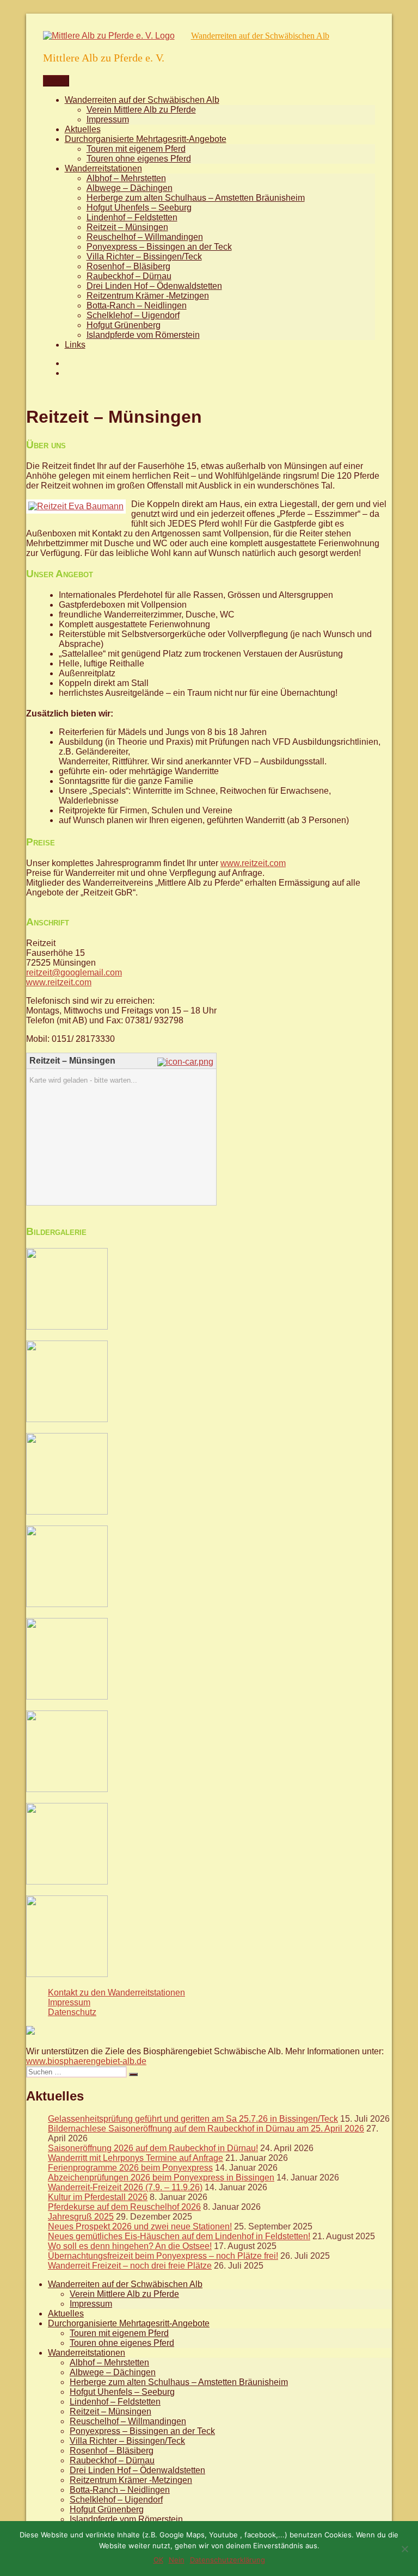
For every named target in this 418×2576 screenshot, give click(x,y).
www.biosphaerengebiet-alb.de (86, 2061)
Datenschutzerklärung (228, 2560)
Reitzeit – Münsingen (127, 227)
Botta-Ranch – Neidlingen (137, 305)
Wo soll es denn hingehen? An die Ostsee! (130, 2246)
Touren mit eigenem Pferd (136, 149)
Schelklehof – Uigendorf (133, 315)
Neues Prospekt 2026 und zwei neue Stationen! (140, 2226)
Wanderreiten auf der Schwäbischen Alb (260, 36)
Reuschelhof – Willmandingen (145, 237)
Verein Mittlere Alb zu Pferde (141, 110)
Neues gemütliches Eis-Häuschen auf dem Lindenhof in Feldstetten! (179, 2236)
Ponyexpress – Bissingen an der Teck (159, 247)
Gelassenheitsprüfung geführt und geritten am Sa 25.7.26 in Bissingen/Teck (193, 2119)
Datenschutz (72, 2012)
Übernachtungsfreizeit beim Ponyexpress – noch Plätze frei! (163, 2256)
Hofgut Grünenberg (124, 325)
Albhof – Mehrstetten (126, 178)
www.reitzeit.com (253, 863)
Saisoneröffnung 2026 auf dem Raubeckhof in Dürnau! (153, 2148)
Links (75, 345)
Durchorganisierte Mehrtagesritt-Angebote (146, 139)
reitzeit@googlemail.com (74, 972)
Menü (56, 81)
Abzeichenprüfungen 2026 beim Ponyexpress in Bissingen (161, 2177)
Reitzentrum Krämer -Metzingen (148, 296)
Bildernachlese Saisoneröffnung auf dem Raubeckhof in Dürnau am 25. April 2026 (206, 2129)
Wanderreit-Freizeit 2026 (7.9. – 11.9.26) (125, 2187)
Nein (177, 2560)
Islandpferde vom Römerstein (143, 335)
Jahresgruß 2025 (81, 2217)
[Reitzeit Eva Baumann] (76, 506)
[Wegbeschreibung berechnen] (187, 1062)
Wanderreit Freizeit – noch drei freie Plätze (130, 2266)
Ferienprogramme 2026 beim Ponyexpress (130, 2168)
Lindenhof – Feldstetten (132, 217)
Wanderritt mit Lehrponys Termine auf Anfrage (136, 2158)
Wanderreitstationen (103, 168)
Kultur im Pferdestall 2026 (98, 2197)
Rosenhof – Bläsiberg (128, 266)
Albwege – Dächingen (130, 188)
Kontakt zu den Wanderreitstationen (116, 1993)
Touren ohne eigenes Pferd (139, 159)
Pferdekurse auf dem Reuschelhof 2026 (124, 2207)
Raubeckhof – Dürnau (129, 276)
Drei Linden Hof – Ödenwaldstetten (154, 286)
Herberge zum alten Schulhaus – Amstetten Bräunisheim (196, 198)
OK (158, 2560)
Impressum (108, 119)
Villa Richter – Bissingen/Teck (144, 257)
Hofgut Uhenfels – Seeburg (139, 208)
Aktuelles (83, 129)
